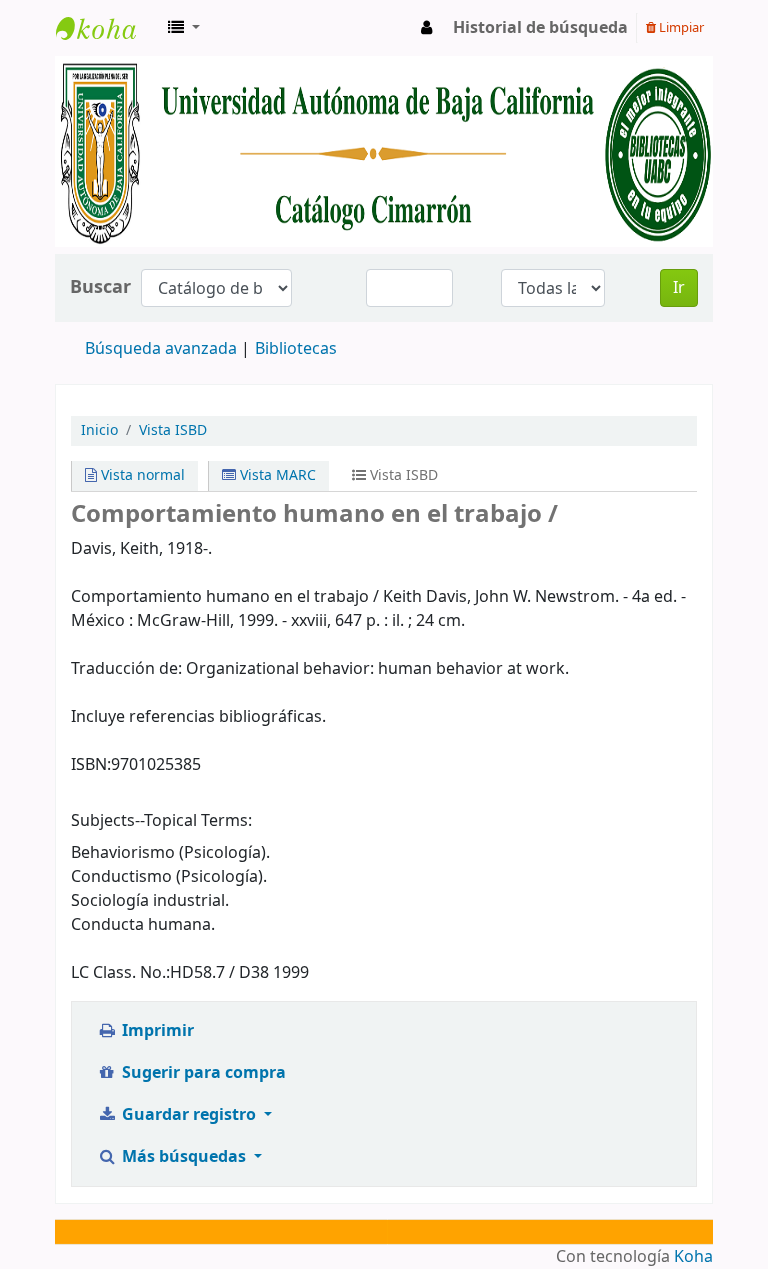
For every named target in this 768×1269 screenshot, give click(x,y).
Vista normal (141, 475)
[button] (184, 28)
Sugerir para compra (202, 1073)
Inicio (99, 430)
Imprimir (156, 1031)
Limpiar (680, 27)
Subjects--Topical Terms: (161, 821)
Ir (679, 288)
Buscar (100, 287)
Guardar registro (189, 1115)
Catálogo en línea (106, 28)
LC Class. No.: (120, 973)
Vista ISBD (173, 430)
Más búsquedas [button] (184, 1157)
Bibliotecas (296, 349)
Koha (693, 1257)
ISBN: (91, 765)
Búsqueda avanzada (161, 349)
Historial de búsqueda (540, 28)
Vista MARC (276, 475)
